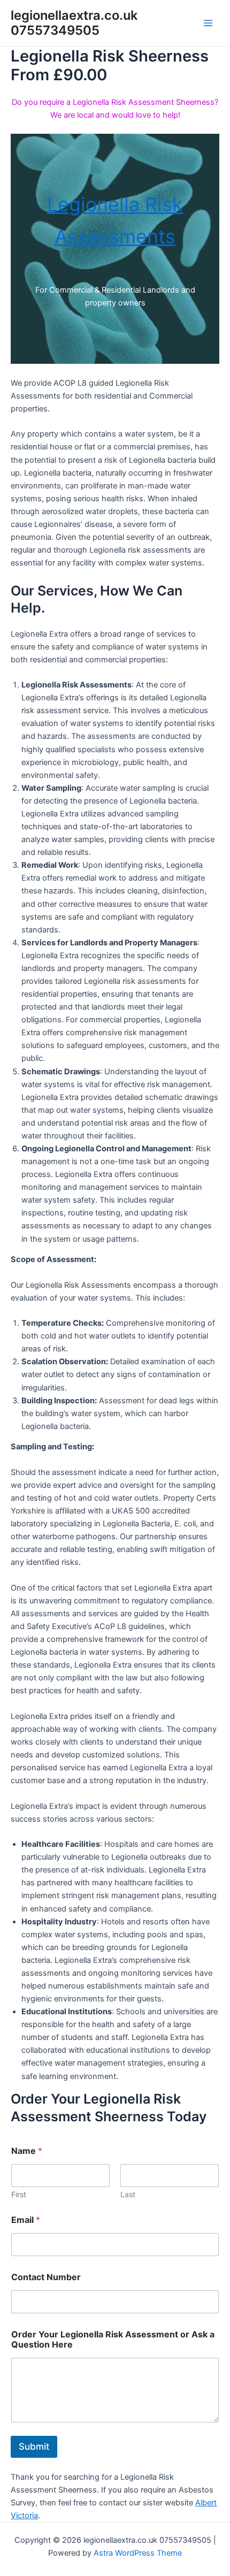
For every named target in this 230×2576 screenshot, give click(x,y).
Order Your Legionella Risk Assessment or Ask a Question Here (113, 2340)
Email (26, 2220)
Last (128, 2194)
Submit (34, 2447)
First (19, 2194)
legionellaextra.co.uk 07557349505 (74, 23)
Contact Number (46, 2277)
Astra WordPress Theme (138, 2553)
